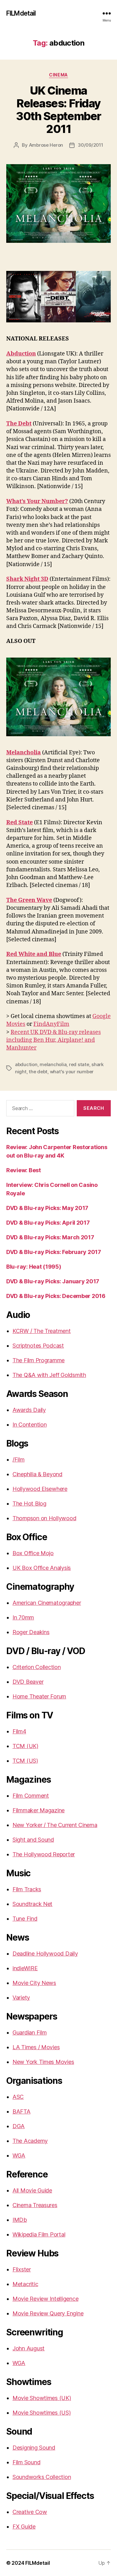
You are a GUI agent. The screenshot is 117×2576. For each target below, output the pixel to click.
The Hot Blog (29, 1503)
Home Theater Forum (39, 1696)
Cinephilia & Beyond (37, 1474)
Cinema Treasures (35, 2205)
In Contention (30, 1425)
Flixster (22, 2269)
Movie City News (34, 1983)
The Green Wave (29, 900)
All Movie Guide (32, 2190)
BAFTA (22, 2111)
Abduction (21, 354)
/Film (19, 1459)
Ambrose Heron (46, 145)
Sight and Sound (33, 1840)
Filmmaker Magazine (39, 1810)
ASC (18, 2097)
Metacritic (25, 2284)
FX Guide (24, 2527)
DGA (19, 2126)
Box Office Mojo (33, 1553)
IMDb (20, 2220)
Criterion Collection (37, 1667)
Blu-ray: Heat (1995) (34, 1267)
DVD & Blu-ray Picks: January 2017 (53, 1281)
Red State (19, 823)
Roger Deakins (31, 1632)
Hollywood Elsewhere (40, 1489)
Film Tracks (27, 1889)
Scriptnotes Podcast (38, 1346)
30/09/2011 (90, 145)
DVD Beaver (28, 1682)
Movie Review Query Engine (48, 2313)
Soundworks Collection (42, 2477)
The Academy (30, 2141)
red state (79, 1064)
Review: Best (24, 1170)
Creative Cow (30, 2512)
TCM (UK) (25, 1746)
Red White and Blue (34, 954)
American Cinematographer (47, 1603)
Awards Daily (29, 1410)
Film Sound (26, 2462)
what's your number (72, 1072)
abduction (26, 1064)
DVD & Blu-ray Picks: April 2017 (48, 1223)
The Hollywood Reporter (44, 1854)
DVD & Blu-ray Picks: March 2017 (50, 1237)
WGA (19, 2155)
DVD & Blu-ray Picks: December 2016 (56, 1296)
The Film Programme (39, 1360)
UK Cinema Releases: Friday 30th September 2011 (58, 110)
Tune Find (25, 1919)
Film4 (19, 1731)
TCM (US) (25, 1761)
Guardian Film (30, 2032)
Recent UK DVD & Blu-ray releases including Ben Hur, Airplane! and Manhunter (54, 1040)
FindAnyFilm (51, 1024)
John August (29, 2348)
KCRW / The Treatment (42, 1331)
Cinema (58, 75)
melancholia (53, 1064)
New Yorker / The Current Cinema (55, 1825)
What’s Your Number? (37, 501)
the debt (38, 1072)
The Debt (19, 424)
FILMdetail (21, 13)
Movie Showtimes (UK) (42, 2398)
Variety (21, 1998)
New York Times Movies (43, 2062)
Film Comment (31, 1796)
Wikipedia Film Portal (39, 2234)
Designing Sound (34, 2448)
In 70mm (23, 1617)
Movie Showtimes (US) (42, 2413)
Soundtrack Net (32, 1904)
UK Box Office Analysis (42, 1568)
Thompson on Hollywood (44, 1518)
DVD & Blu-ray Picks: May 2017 (47, 1208)
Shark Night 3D (27, 579)
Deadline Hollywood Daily (45, 1954)
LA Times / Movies (36, 2047)
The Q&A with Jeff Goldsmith (49, 1375)
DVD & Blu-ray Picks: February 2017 (54, 1252)
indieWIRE (25, 1968)
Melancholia (24, 753)
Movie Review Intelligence (45, 2299)
